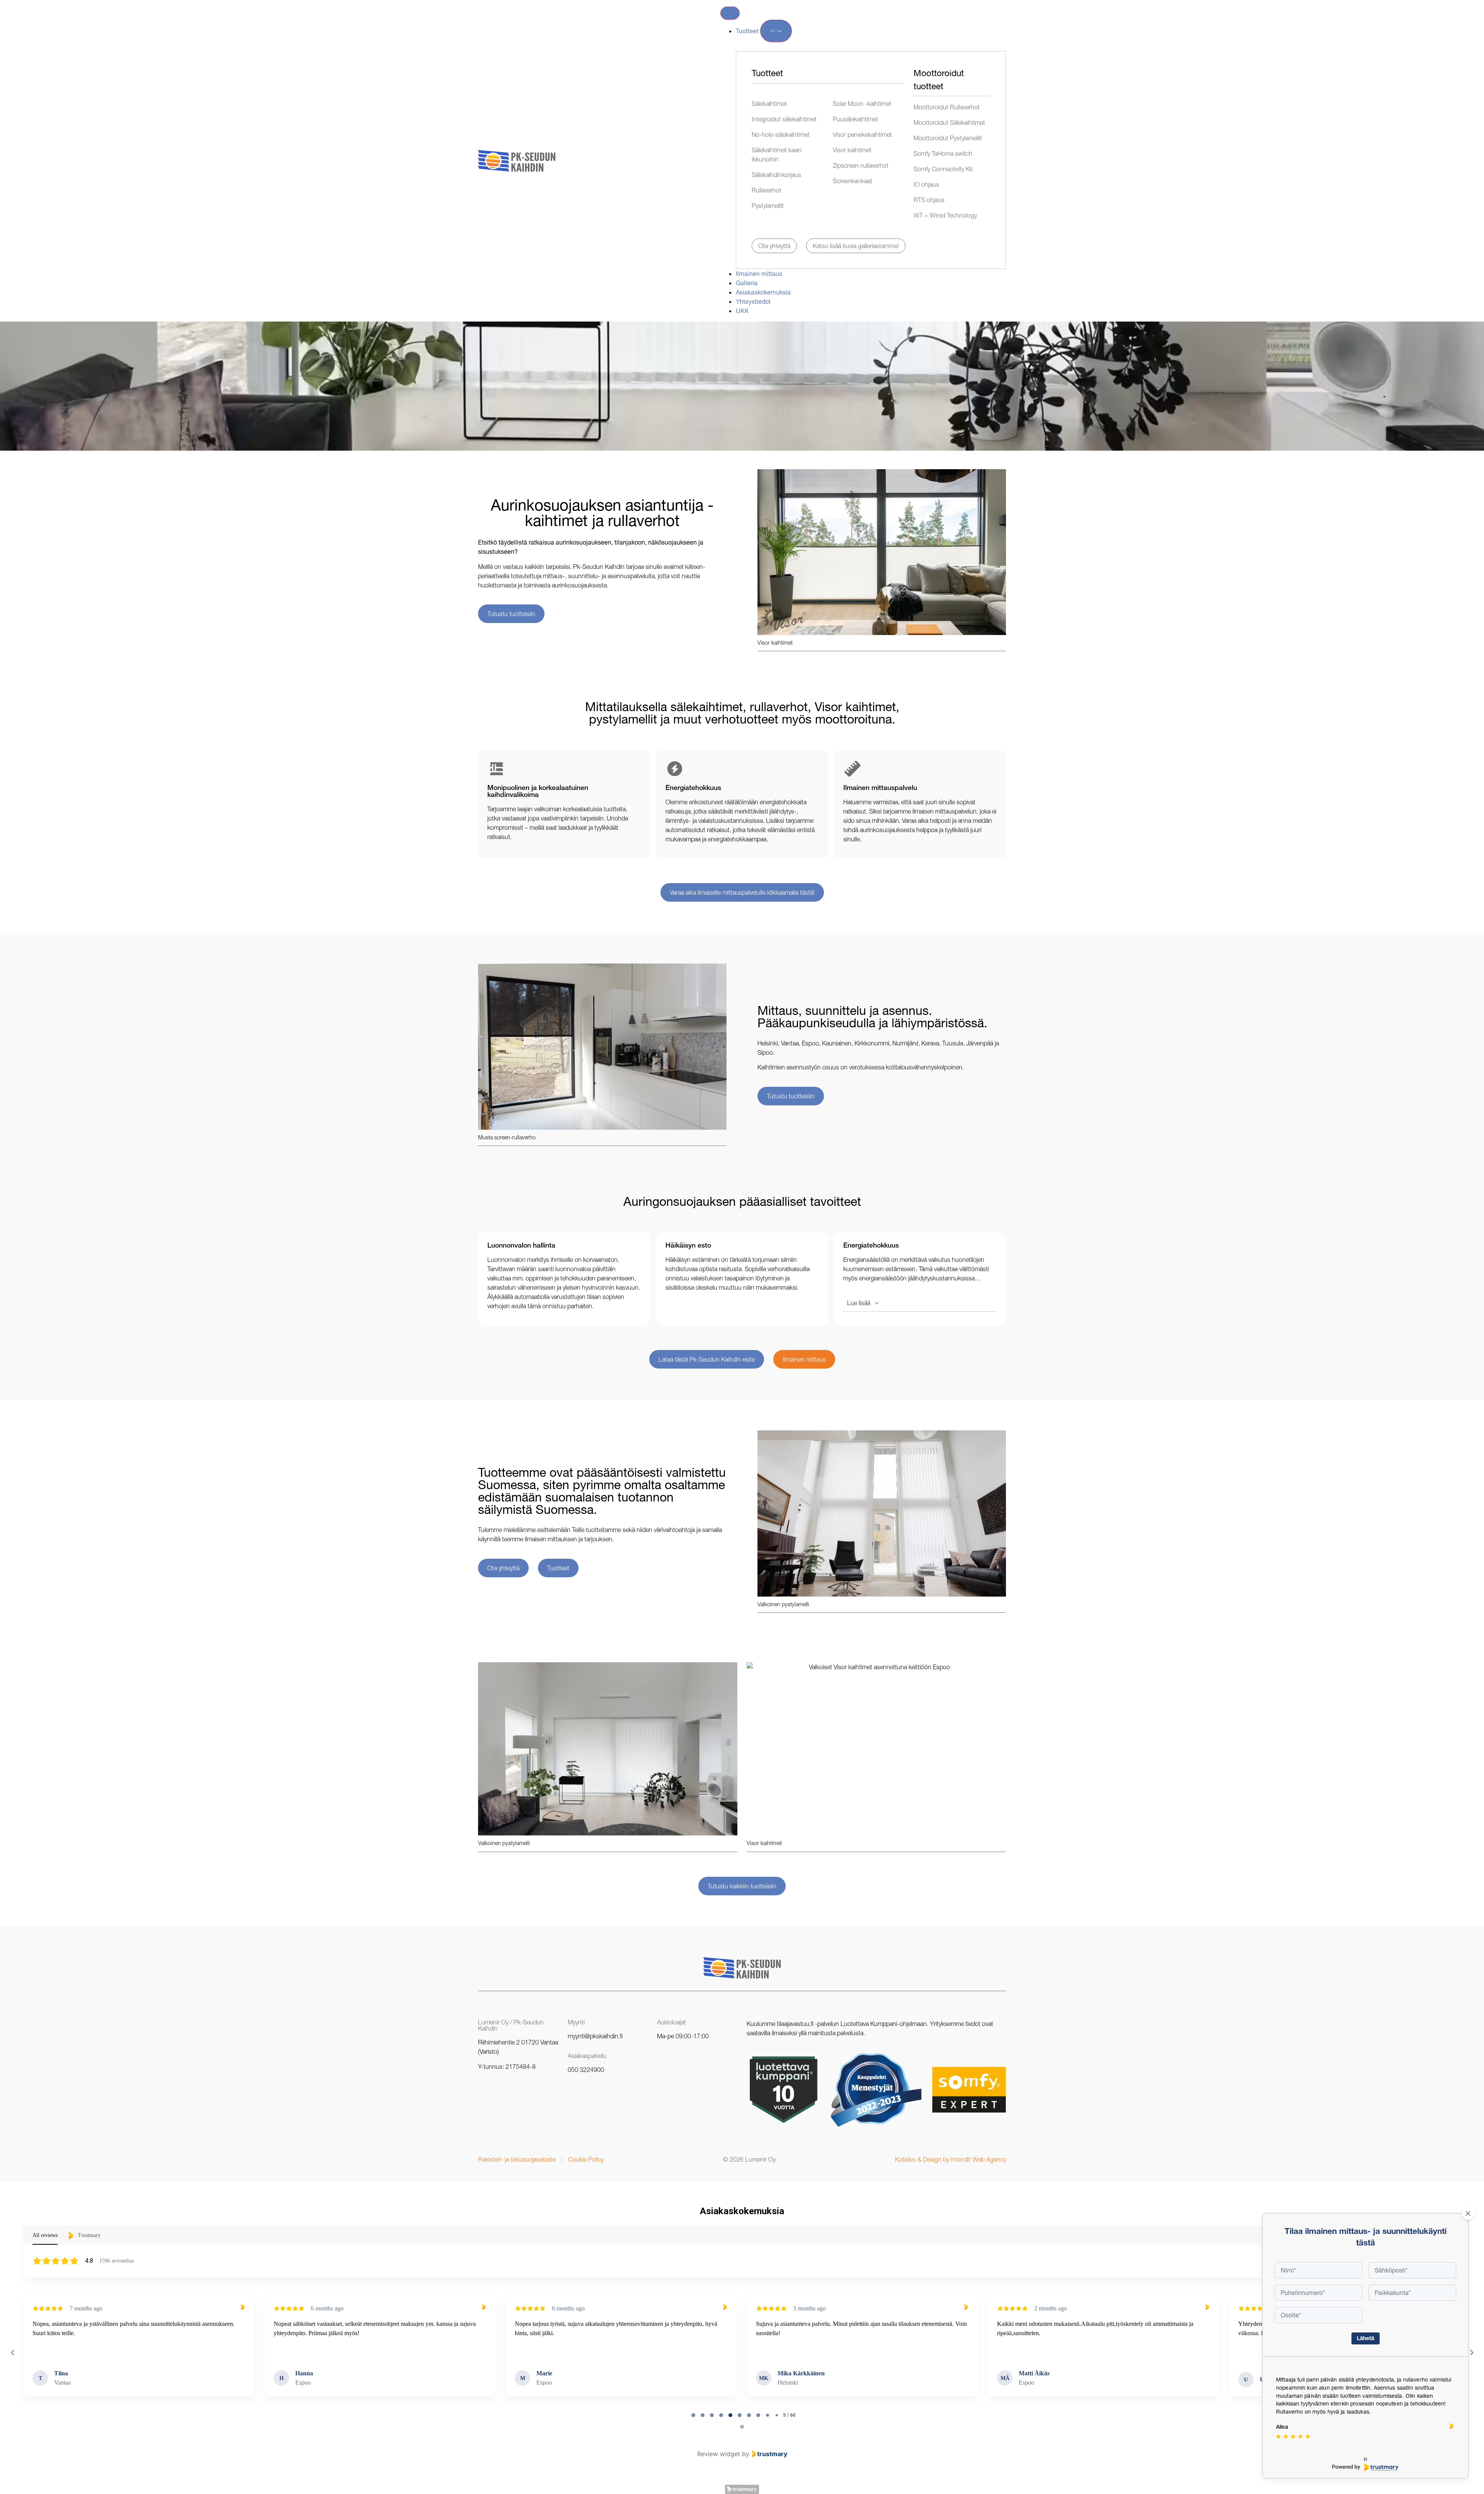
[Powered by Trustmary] (1365, 2467)
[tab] (693, 2415)
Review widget (719, 2454)
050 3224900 (586, 2070)
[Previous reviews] (12, 2353)
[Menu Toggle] (730, 13)
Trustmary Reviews (742, 2489)
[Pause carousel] (742, 2427)
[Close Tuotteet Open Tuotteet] (776, 31)
